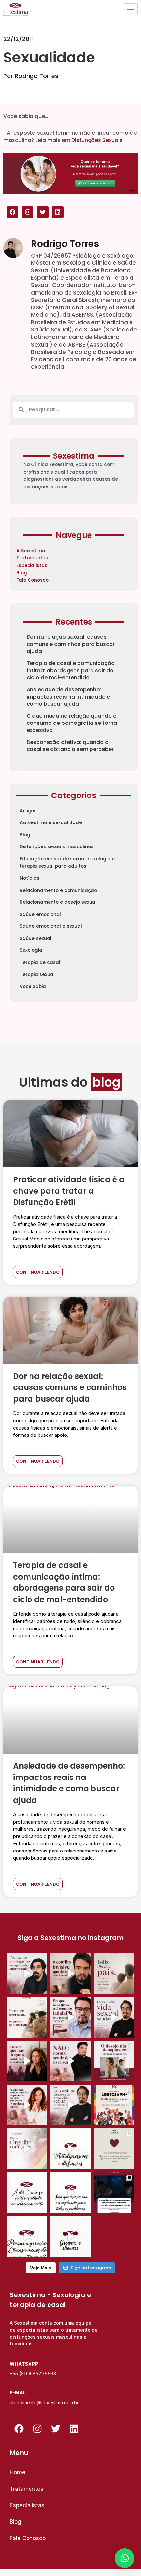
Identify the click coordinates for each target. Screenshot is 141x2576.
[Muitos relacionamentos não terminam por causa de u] (70, 1973)
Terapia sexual (37, 975)
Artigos (28, 811)
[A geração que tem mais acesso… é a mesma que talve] (27, 2236)
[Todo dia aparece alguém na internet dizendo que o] (70, 2193)
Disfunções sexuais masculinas (57, 847)
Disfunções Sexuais (97, 140)
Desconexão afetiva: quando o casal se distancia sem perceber (70, 746)
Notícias (30, 878)
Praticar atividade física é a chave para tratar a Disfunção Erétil (69, 1191)
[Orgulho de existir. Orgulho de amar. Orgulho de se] (27, 2149)
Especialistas (32, 565)
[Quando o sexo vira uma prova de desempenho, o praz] (27, 2017)
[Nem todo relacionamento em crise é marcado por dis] (27, 2061)
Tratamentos (32, 558)
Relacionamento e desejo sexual (58, 902)
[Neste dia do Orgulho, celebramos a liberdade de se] (114, 2105)
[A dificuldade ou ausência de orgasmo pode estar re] (27, 1973)
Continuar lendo (38, 1272)
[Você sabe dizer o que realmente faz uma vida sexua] (114, 2017)
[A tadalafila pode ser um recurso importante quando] (70, 2017)
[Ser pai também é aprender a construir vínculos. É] (114, 1973)
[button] (125, 2558)
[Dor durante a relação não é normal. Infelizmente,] (70, 2061)
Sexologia (31, 950)
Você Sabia (33, 986)
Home (18, 2472)
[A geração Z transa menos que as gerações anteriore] (114, 2193)
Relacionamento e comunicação (58, 890)
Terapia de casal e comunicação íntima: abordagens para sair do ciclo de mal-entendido (71, 670)
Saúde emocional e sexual (51, 926)
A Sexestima (31, 551)
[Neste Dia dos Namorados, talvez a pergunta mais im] (27, 2193)
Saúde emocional (40, 914)
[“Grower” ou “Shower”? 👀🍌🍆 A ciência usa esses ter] (70, 2236)
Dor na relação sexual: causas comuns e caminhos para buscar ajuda (71, 644)
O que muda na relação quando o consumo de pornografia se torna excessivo (72, 723)
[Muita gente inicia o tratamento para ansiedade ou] (70, 2149)
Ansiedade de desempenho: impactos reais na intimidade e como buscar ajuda (68, 697)
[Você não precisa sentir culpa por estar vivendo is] (27, 2105)
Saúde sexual (36, 938)
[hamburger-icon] (130, 9)
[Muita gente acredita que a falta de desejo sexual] (70, 2105)
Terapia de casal (40, 962)
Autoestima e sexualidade (51, 823)
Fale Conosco (32, 580)
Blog (22, 573)
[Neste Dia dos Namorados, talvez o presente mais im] (114, 2149)
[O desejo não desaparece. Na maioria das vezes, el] (114, 2061)
